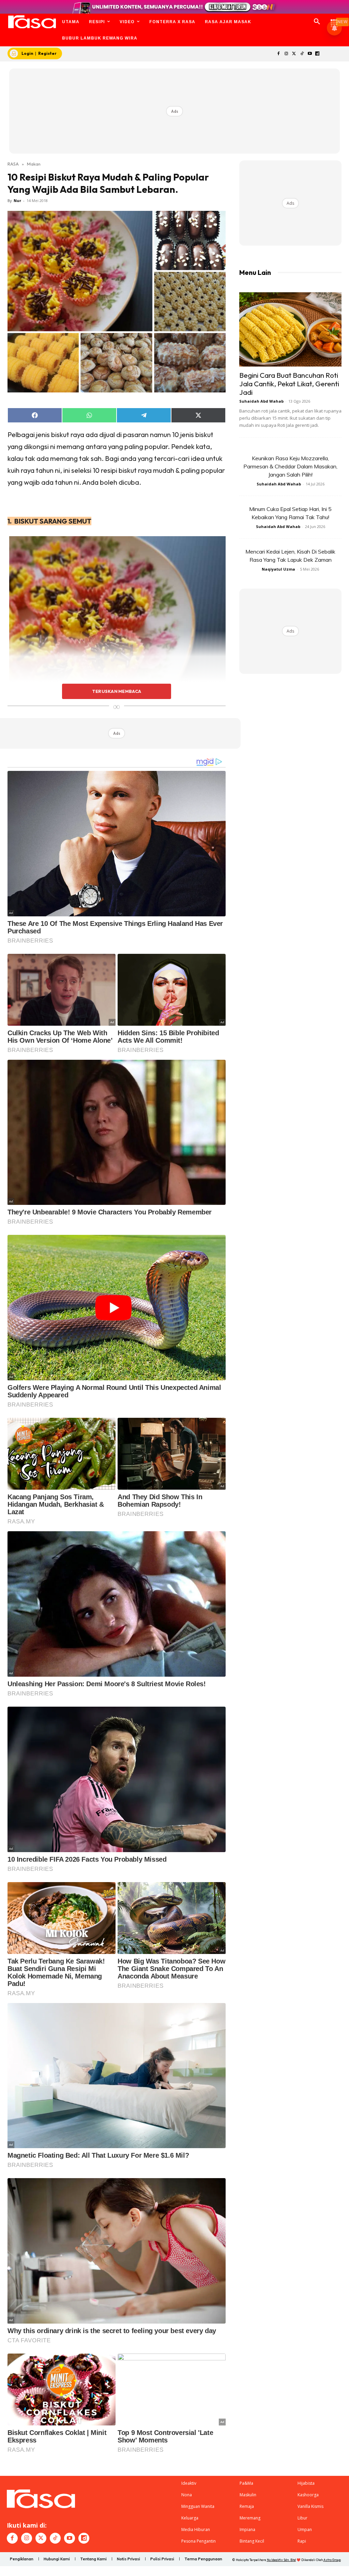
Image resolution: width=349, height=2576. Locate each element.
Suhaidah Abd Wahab (261, 401)
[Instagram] (286, 54)
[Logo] (32, 22)
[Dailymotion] (317, 54)
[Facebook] (279, 54)
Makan (34, 164)
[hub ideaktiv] (334, 19)
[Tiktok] (302, 54)
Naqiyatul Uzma (278, 569)
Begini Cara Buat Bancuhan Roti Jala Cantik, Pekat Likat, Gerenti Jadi (289, 384)
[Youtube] (310, 54)
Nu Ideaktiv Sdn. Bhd (281, 2560)
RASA (13, 164)
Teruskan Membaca (117, 691)
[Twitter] (294, 54)
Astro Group (332, 2560)
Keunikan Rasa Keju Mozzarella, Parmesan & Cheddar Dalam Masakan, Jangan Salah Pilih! (290, 466)
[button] (317, 22)
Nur (17, 200)
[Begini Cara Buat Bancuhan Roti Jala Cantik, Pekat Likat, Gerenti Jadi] (290, 329)
